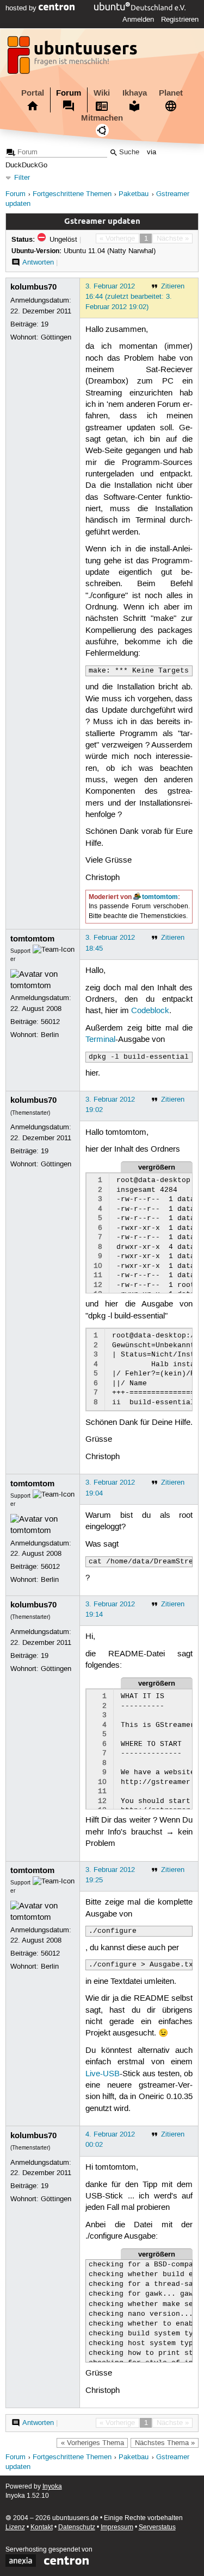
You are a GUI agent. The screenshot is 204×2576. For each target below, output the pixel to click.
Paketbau (134, 194)
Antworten (38, 262)
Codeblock (150, 1011)
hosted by (22, 8)
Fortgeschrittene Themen (72, 194)
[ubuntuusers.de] (73, 58)
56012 (50, 1022)
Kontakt (42, 2527)
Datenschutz (77, 2527)
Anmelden (138, 20)
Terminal (100, 1040)
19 (45, 324)
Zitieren (173, 286)
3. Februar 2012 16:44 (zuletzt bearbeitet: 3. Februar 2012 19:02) (129, 297)
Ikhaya (135, 93)
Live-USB (103, 2074)
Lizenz (15, 2527)
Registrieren (180, 20)
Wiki (102, 93)
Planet (171, 93)
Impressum (117, 2527)
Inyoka (52, 2487)
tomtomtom (160, 897)
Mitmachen (102, 118)
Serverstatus (157, 2527)
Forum (69, 93)
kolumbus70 (33, 287)
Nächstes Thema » (165, 2443)
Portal (33, 93)
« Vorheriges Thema (92, 2443)
